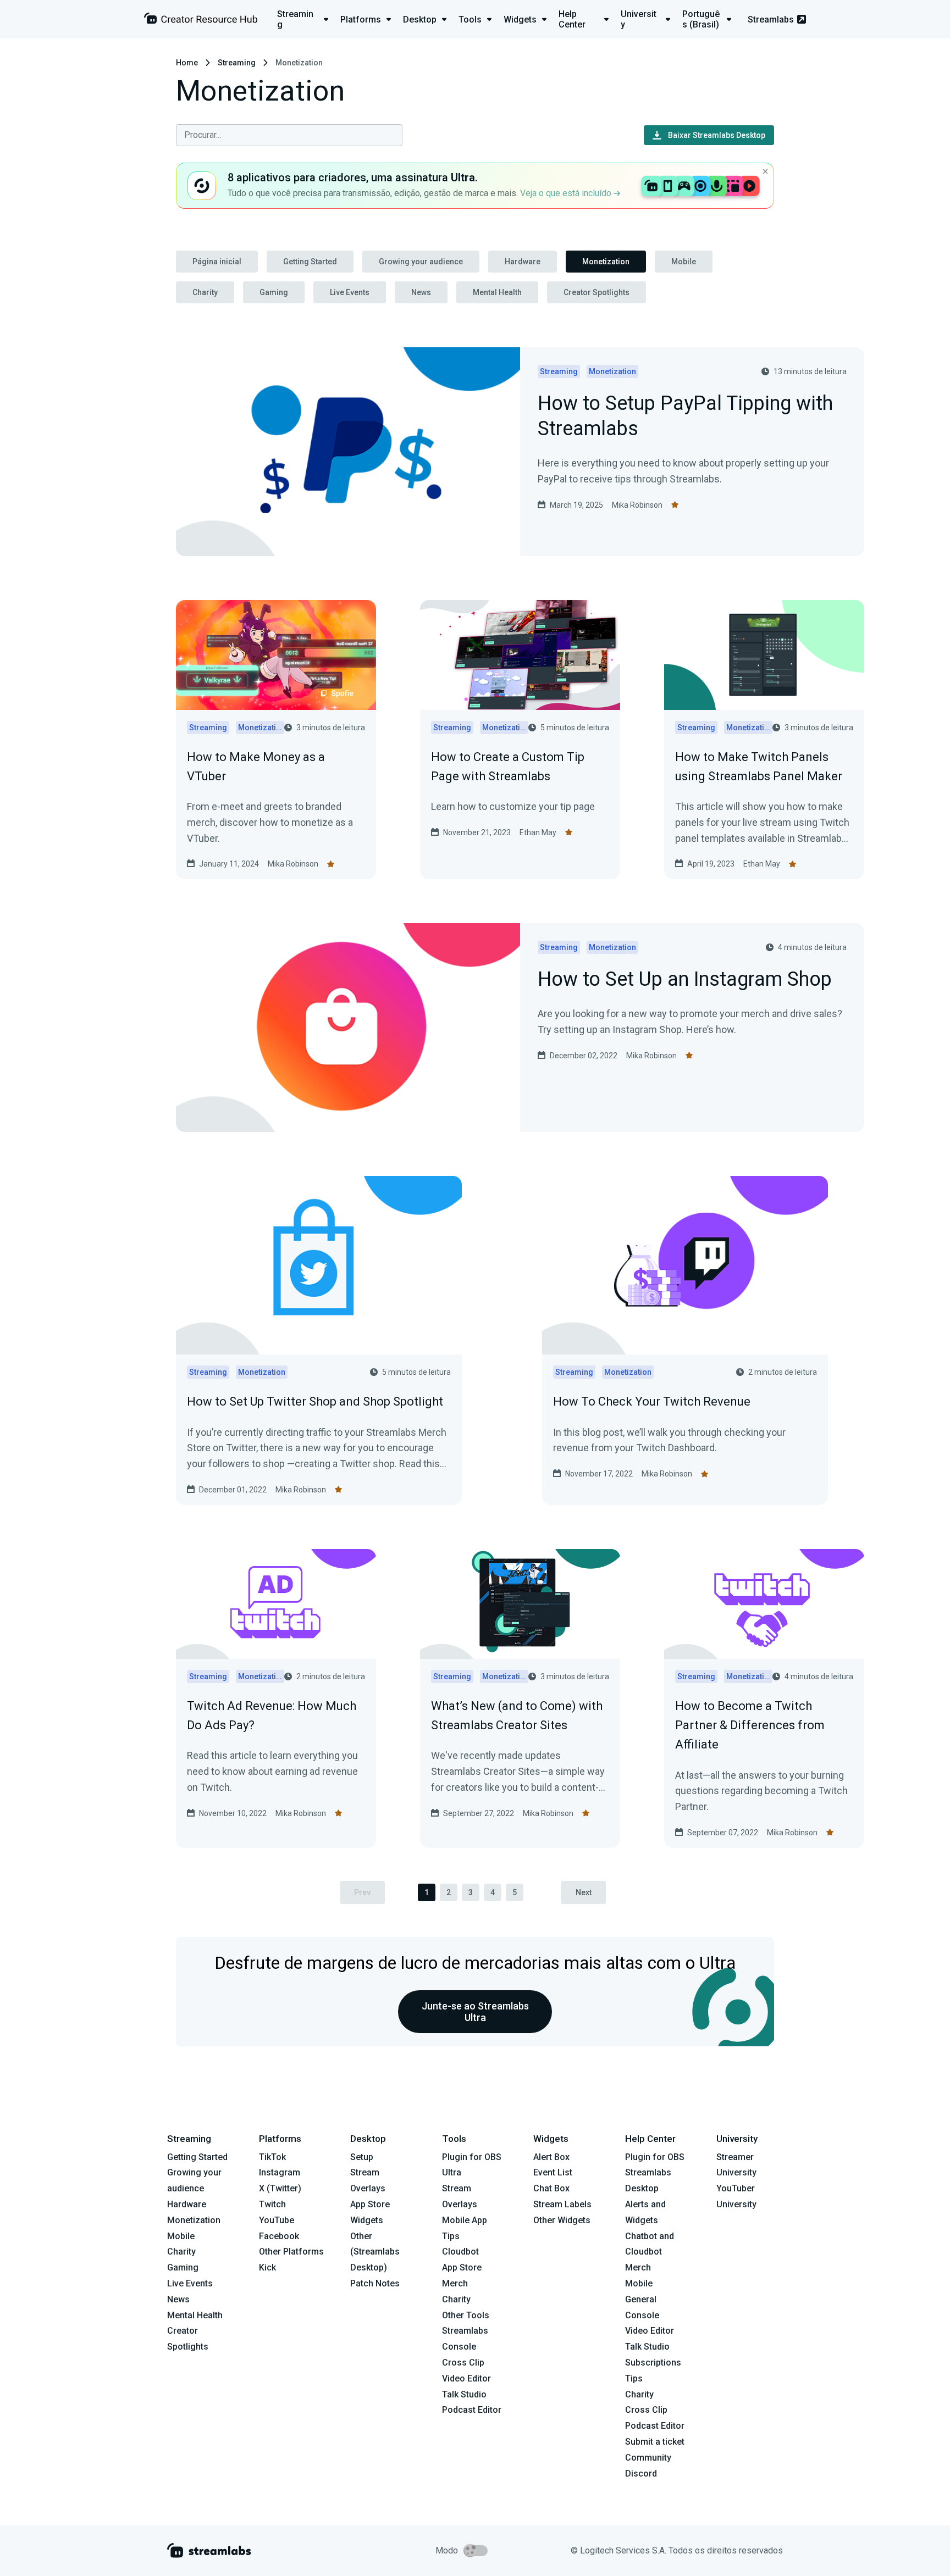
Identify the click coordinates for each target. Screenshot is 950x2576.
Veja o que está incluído (567, 193)
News (421, 292)
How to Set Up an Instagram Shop (685, 980)
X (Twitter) (280, 2188)
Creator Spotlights (596, 292)
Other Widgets (562, 2220)
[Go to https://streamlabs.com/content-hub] (201, 21)
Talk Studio (464, 2394)
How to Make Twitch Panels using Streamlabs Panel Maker (759, 767)
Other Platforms (291, 2252)
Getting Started (310, 262)
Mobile (684, 262)
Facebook (279, 2236)
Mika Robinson (637, 505)
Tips (451, 2236)
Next (584, 1892)
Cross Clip (463, 2363)
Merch (455, 2283)
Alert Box (551, 2157)
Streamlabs (771, 20)
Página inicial (217, 262)
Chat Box (551, 2188)
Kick (267, 2267)
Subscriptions (653, 2363)
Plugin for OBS (472, 2157)
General (641, 2299)
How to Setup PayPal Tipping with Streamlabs (685, 417)
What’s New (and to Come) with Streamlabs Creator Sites (517, 1716)
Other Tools (466, 2315)
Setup (362, 2157)
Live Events (350, 292)
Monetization (606, 262)
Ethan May (538, 832)
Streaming (237, 63)
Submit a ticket (655, 2442)
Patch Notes (375, 2283)
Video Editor (466, 2378)
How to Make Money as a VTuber (256, 767)
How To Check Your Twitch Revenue (652, 1401)
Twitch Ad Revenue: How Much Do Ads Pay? (272, 1716)
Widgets (367, 2220)
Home (187, 63)
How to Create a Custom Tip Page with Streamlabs (508, 767)
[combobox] (289, 135)
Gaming (274, 292)
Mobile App (465, 2220)
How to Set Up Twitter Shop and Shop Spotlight (315, 1401)
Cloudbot (460, 2252)
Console (642, 2315)
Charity (205, 292)
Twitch (272, 2204)
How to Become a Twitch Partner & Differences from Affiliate (750, 1725)
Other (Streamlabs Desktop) (375, 2252)
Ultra (452, 2172)
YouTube (277, 2220)
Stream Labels (562, 2204)
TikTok (272, 2157)
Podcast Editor (472, 2410)
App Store (370, 2204)
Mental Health (497, 292)
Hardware (523, 262)
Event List (553, 2172)
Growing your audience (421, 262)
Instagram (280, 2172)
